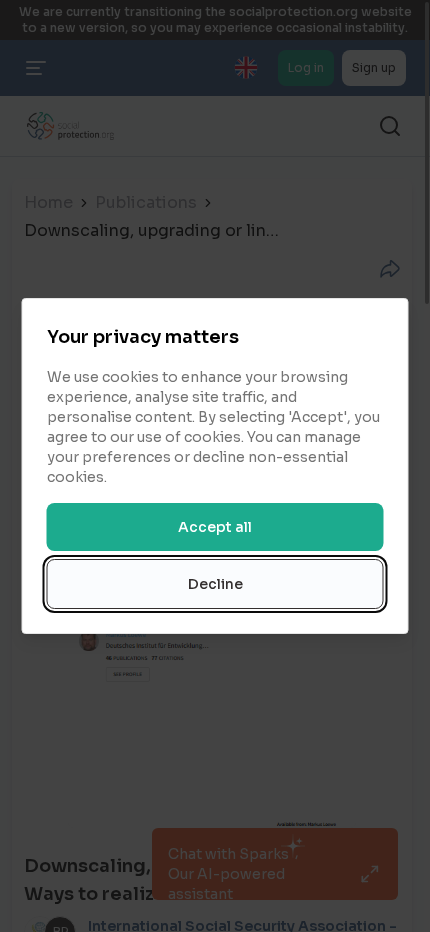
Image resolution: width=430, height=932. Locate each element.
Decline (215, 584)
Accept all (215, 527)
